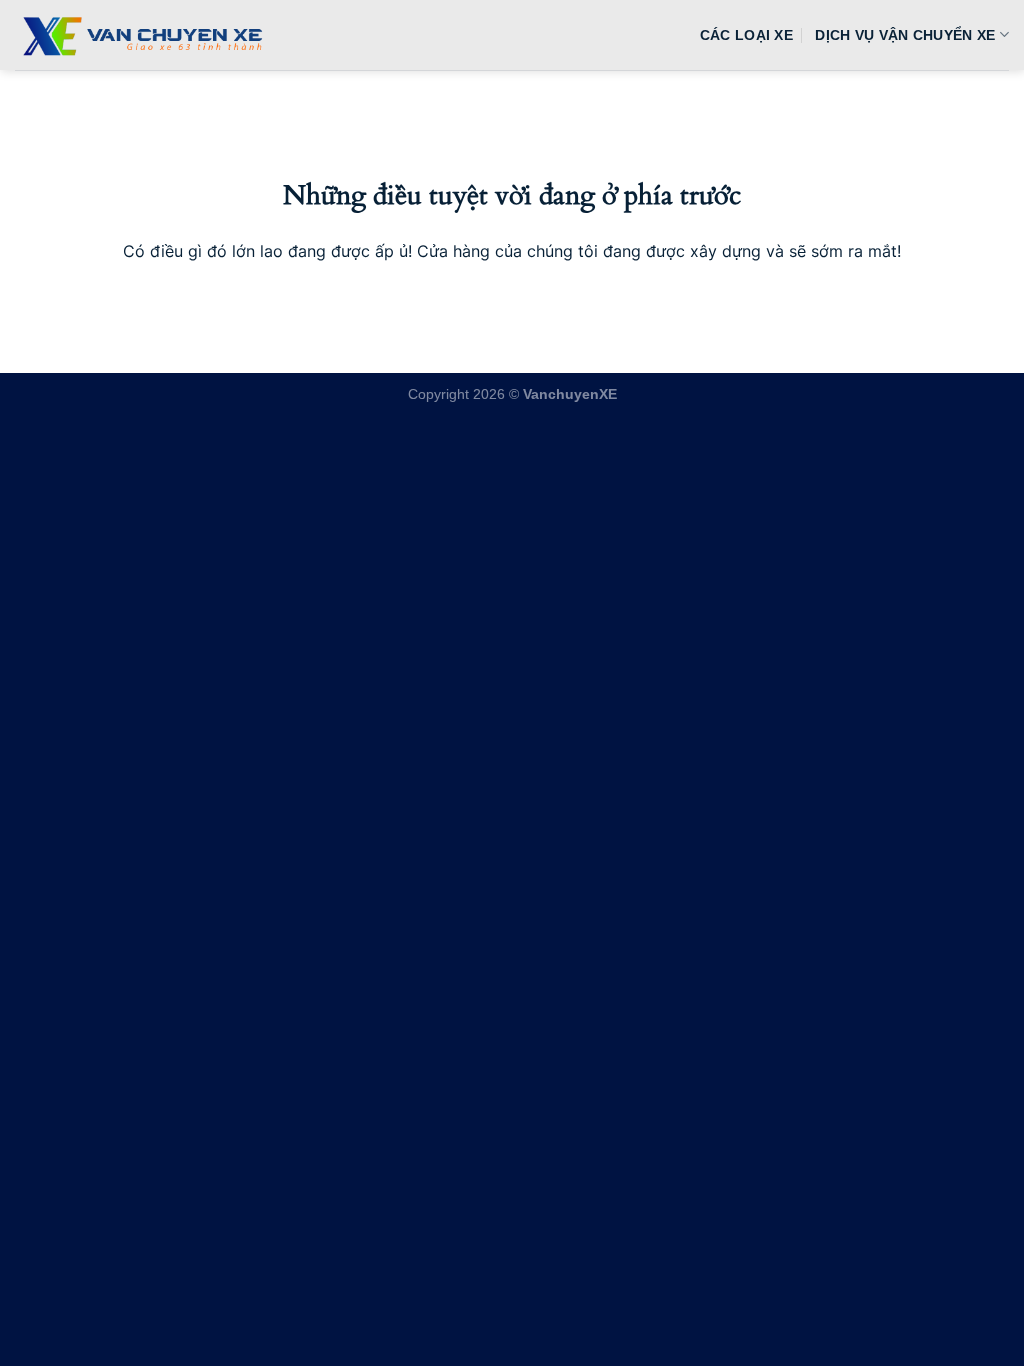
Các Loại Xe (746, 35)
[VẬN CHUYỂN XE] (139, 35)
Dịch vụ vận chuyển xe (905, 35)
